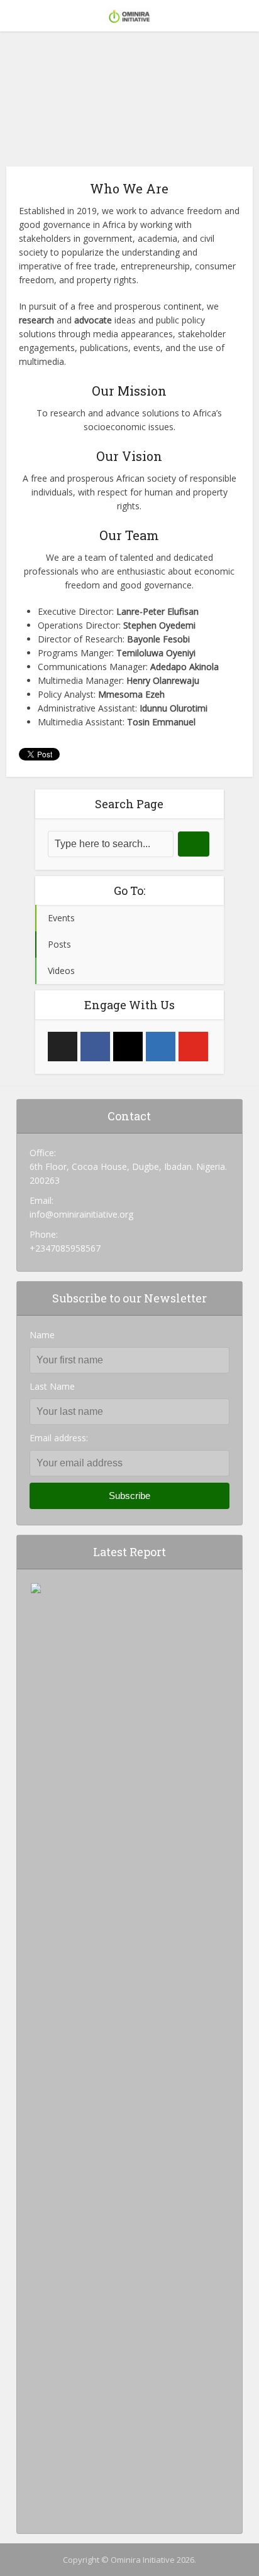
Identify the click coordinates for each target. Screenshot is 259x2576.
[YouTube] (193, 1047)
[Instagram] (128, 1047)
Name (42, 1335)
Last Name (52, 1386)
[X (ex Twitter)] (63, 1047)
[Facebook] (95, 1047)
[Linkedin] (161, 1047)
